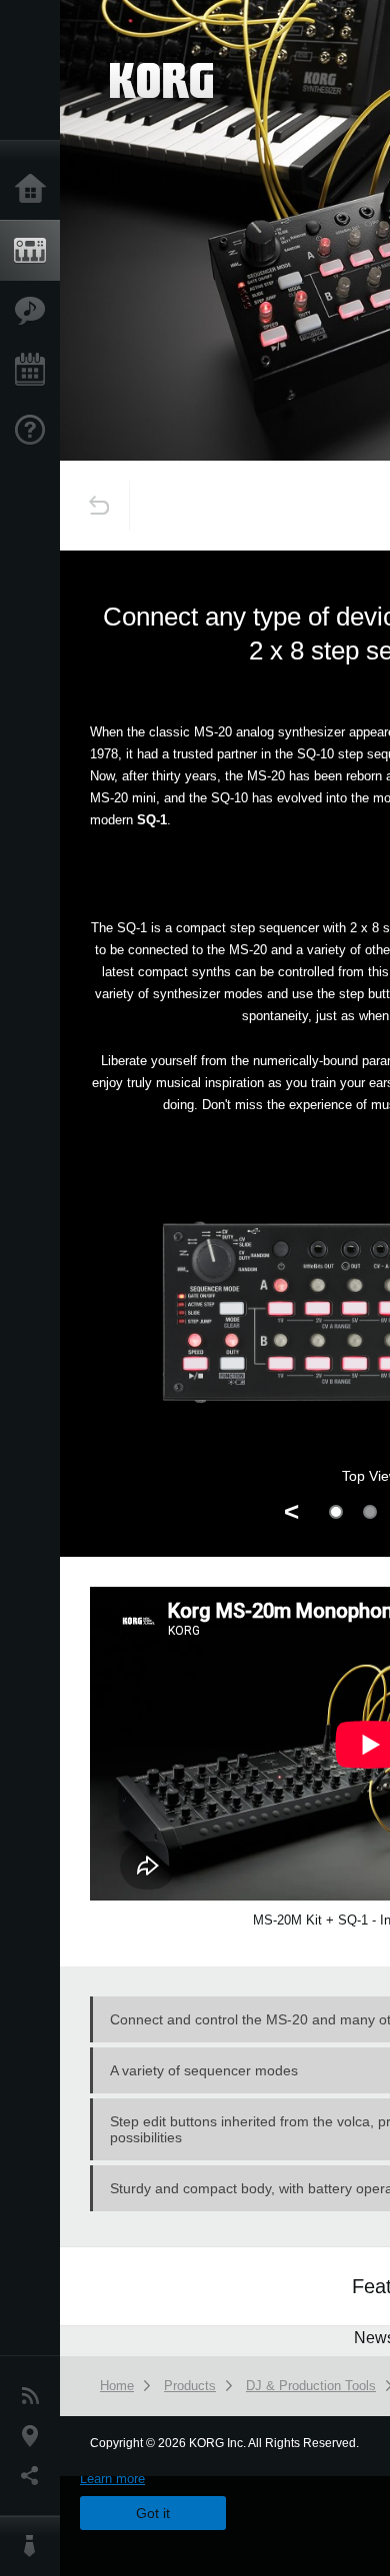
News (35, 2396)
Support (35, 431)
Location (35, 2436)
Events (35, 371)
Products (35, 251)
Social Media (35, 2476)
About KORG (35, 2546)
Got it (153, 2513)
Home (35, 190)
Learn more (112, 2479)
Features (35, 311)
